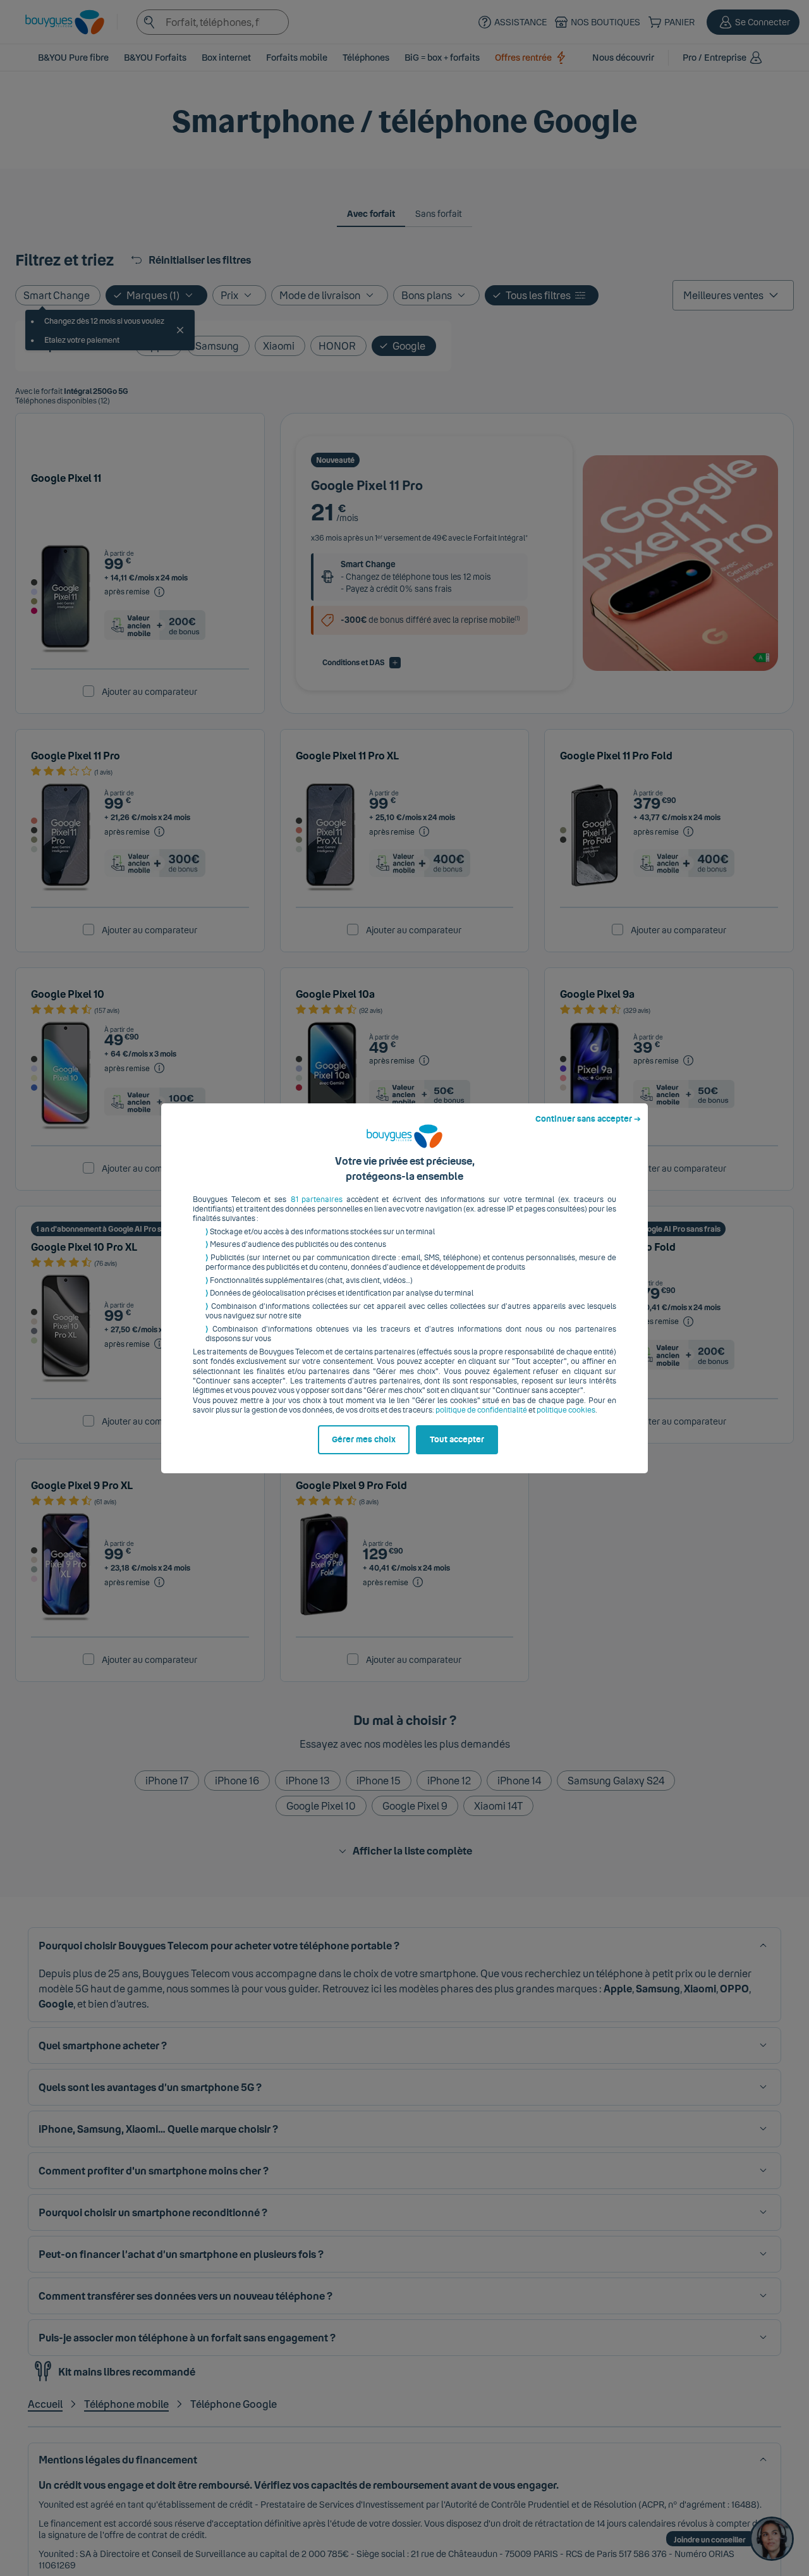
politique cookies (566, 1410)
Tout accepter (457, 1440)
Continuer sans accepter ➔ (588, 1119)
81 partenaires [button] (317, 1199)
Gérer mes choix (364, 1440)
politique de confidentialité (481, 1410)
